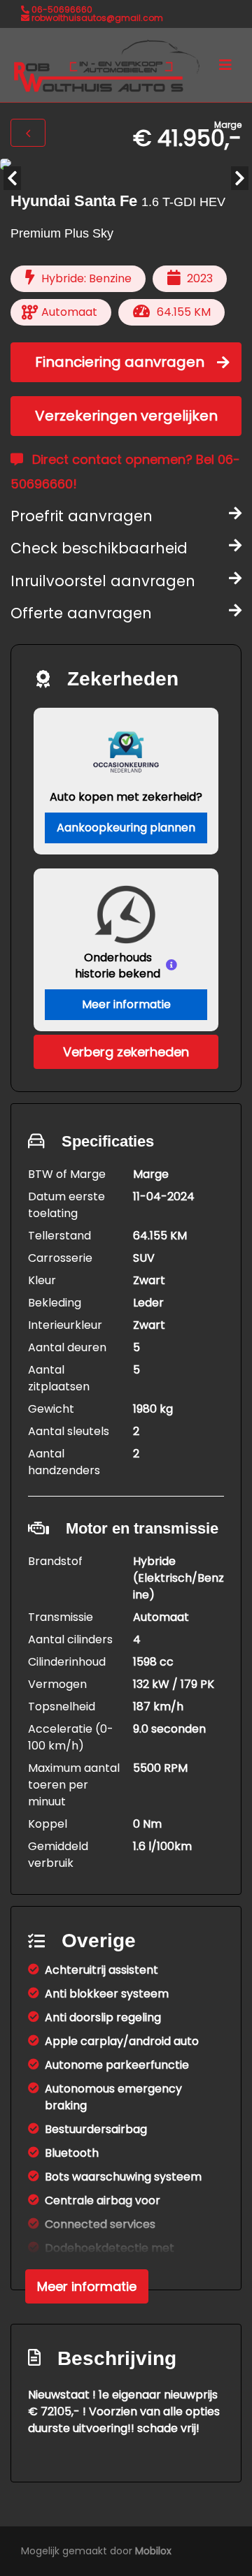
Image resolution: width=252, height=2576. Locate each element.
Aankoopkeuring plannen (126, 828)
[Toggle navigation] (225, 65)
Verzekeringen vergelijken (126, 416)
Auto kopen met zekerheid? (126, 797)
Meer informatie (126, 1004)
